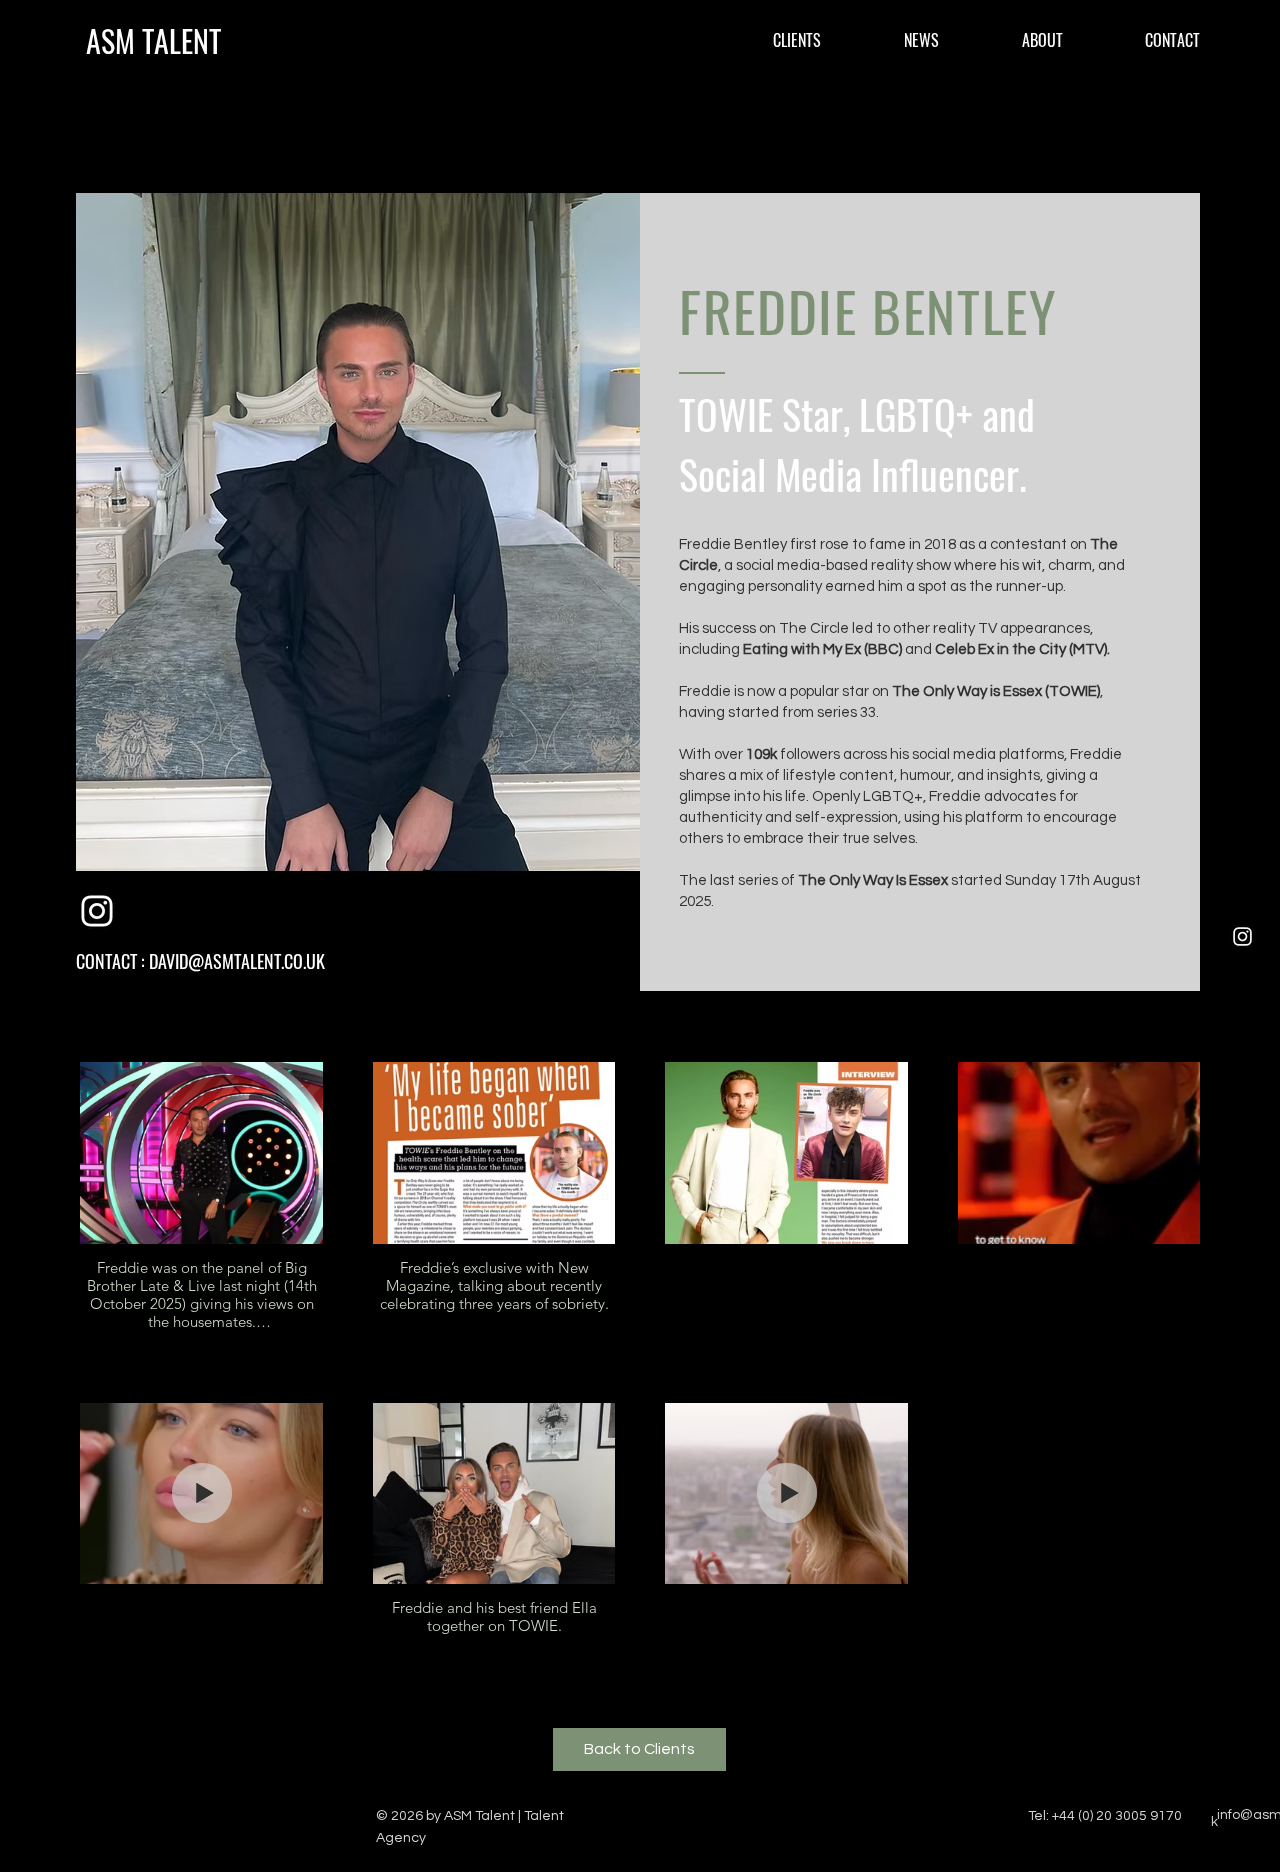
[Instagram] (1242, 936)
